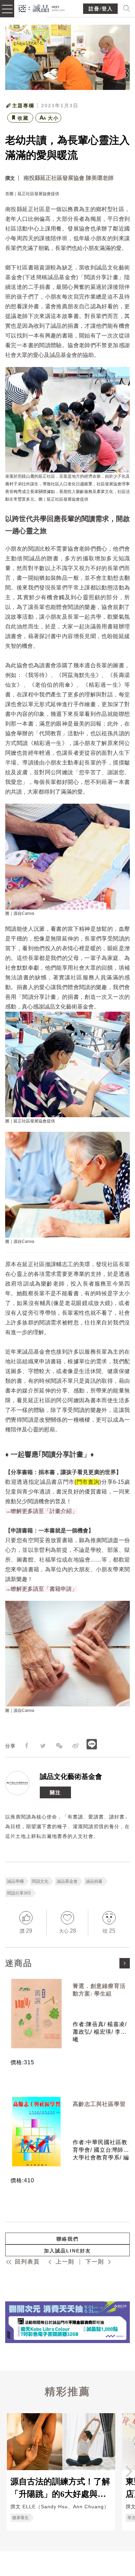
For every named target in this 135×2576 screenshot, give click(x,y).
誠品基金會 (67, 1881)
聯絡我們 (67, 2239)
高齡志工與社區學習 (99, 2104)
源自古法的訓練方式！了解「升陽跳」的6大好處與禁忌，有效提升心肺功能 (60, 2487)
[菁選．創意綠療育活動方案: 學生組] (36, 2014)
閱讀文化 (40, 1881)
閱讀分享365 (19, 1893)
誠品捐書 (94, 1881)
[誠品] (42, 8)
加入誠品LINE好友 (67, 2251)
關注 (55, 1792)
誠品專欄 (15, 1881)
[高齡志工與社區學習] (36, 2132)
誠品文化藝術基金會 (71, 1776)
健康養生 (20, 2518)
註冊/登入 (101, 9)
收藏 (23, 118)
